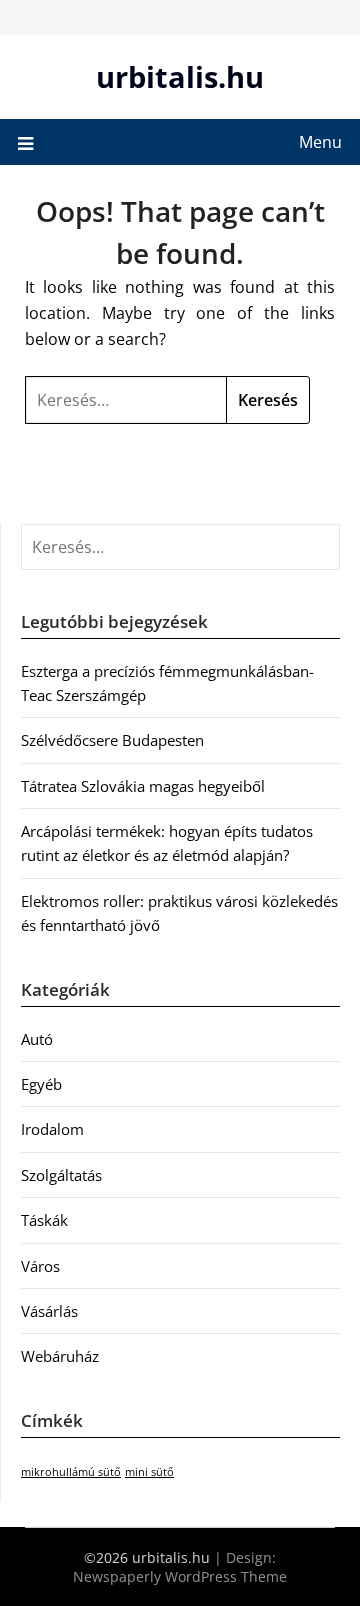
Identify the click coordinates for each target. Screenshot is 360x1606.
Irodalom (52, 1129)
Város (40, 1266)
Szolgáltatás (61, 1175)
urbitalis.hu (180, 76)
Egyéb (41, 1084)
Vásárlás (49, 1311)
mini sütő (149, 1472)
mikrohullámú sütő (71, 1472)
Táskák (44, 1220)
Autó (37, 1039)
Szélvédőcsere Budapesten (112, 740)
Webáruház (60, 1356)
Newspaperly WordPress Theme (180, 1576)
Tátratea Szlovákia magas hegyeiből (143, 786)
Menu (320, 142)
